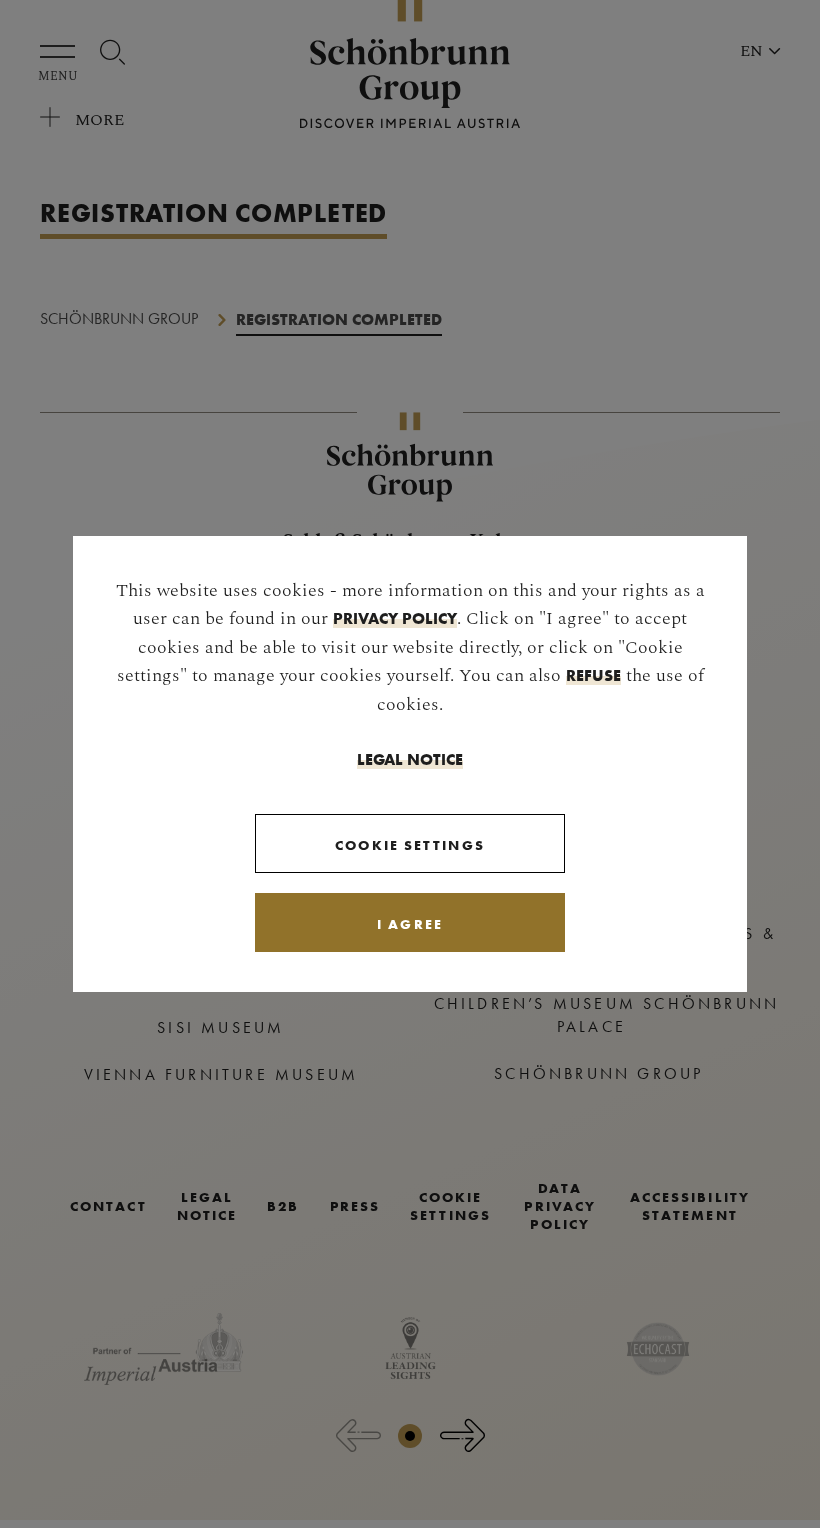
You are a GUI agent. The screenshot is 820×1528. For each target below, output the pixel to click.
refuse (593, 675)
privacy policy (395, 618)
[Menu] (62, 51)
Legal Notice (410, 759)
